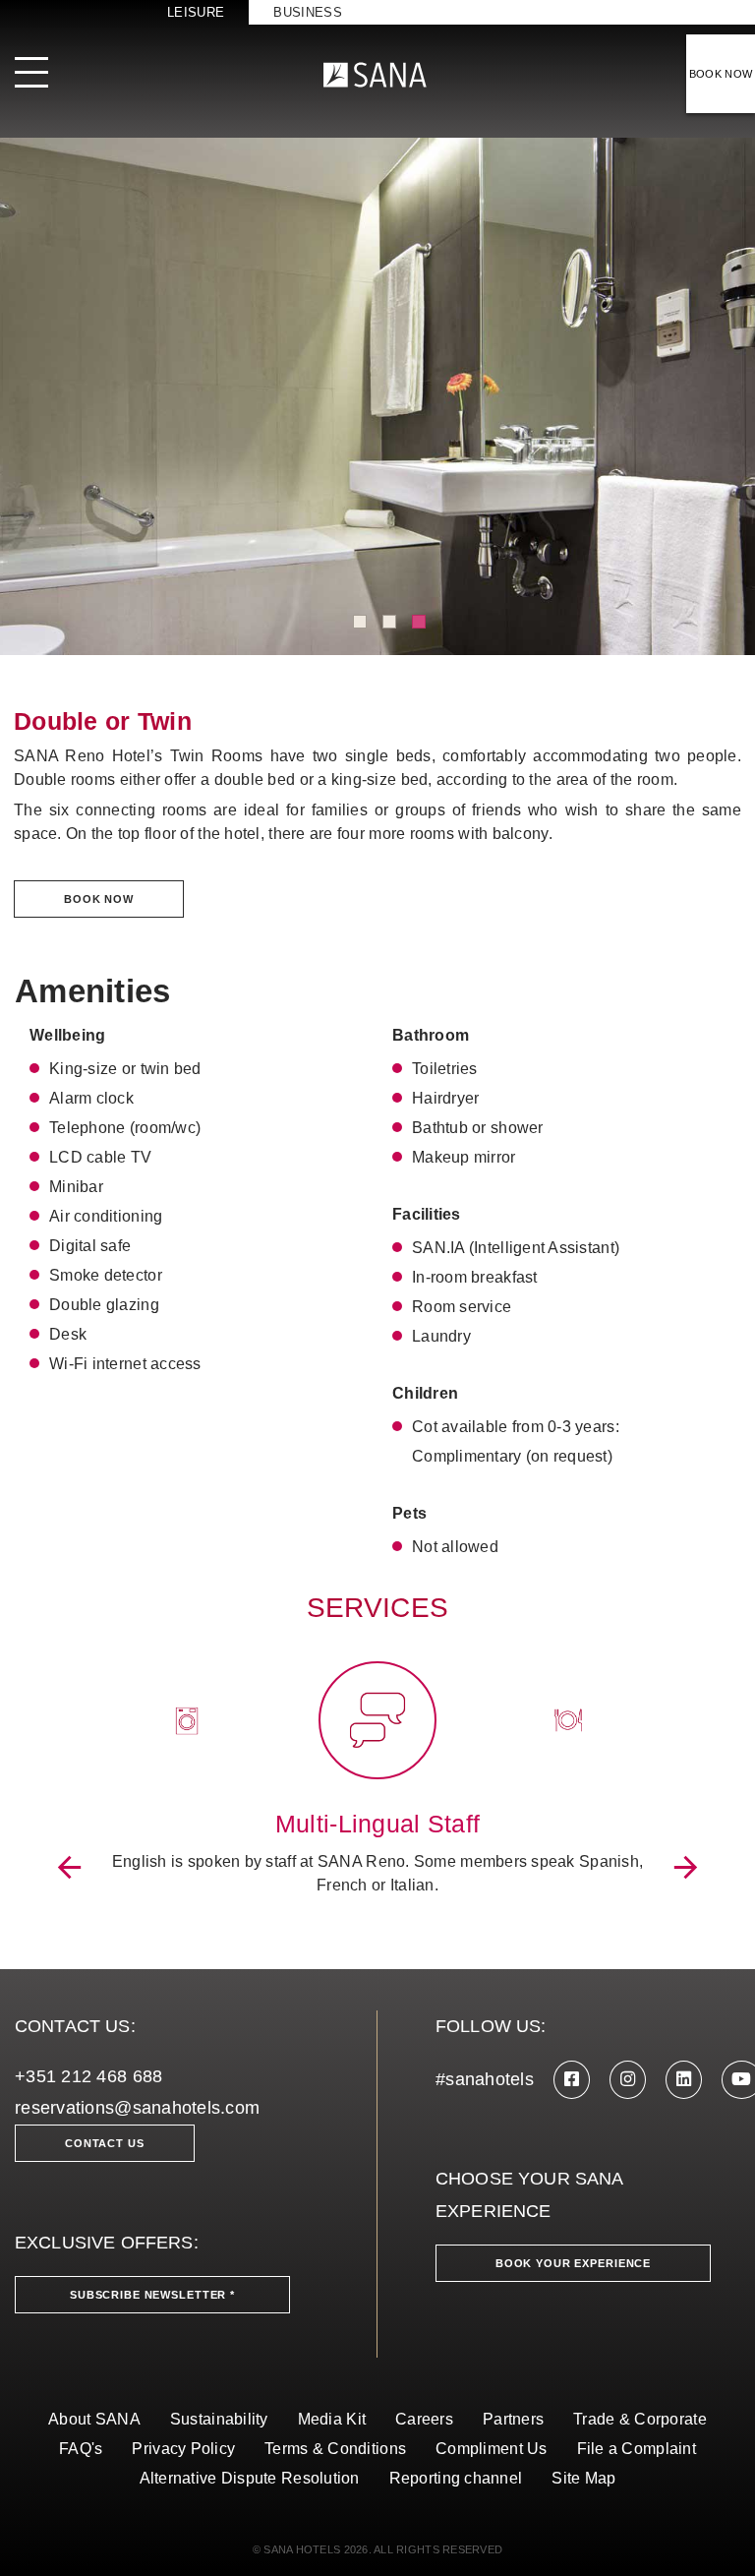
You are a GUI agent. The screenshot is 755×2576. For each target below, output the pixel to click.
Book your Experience (573, 2263)
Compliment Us (492, 2449)
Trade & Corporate (640, 2419)
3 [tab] (419, 622)
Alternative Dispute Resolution (250, 2478)
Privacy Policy (183, 2449)
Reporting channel (456, 2478)
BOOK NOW (721, 74)
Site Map (583, 2478)
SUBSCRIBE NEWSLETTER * (152, 2295)
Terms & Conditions (335, 2449)
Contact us (105, 2143)
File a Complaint (637, 2449)
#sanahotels (485, 2079)
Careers (424, 2419)
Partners (513, 2419)
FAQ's (81, 2449)
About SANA (94, 2419)
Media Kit (332, 2419)
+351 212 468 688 (88, 2076)
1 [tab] (360, 622)
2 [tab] (389, 622)
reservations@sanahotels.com (137, 2108)
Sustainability (219, 2419)
